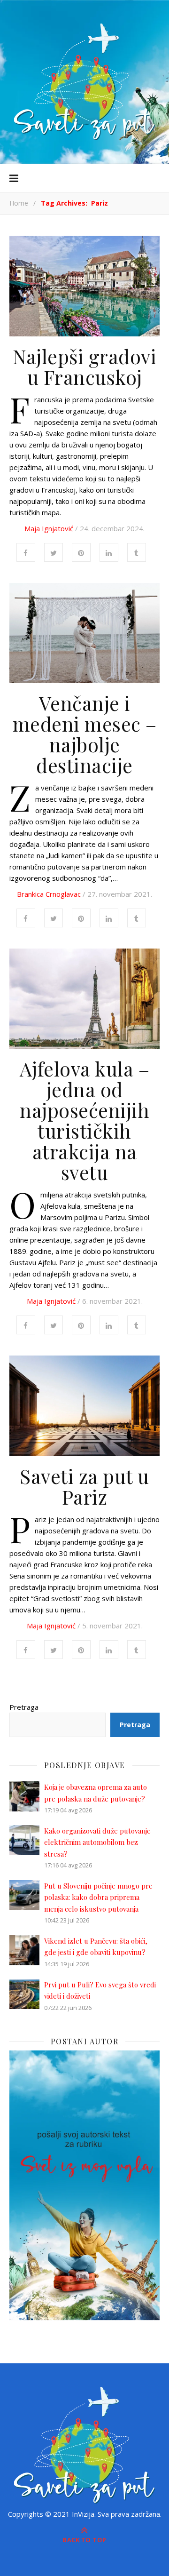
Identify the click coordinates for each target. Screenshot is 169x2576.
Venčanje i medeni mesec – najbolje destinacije (85, 734)
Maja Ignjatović (49, 528)
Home (19, 203)
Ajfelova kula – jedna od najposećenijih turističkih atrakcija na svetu (85, 1120)
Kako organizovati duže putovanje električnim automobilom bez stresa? (97, 1842)
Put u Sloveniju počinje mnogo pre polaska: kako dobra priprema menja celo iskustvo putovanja (98, 1897)
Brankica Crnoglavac (49, 894)
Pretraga (24, 1707)
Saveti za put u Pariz (84, 1486)
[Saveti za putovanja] (84, 82)
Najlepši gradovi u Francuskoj (84, 367)
